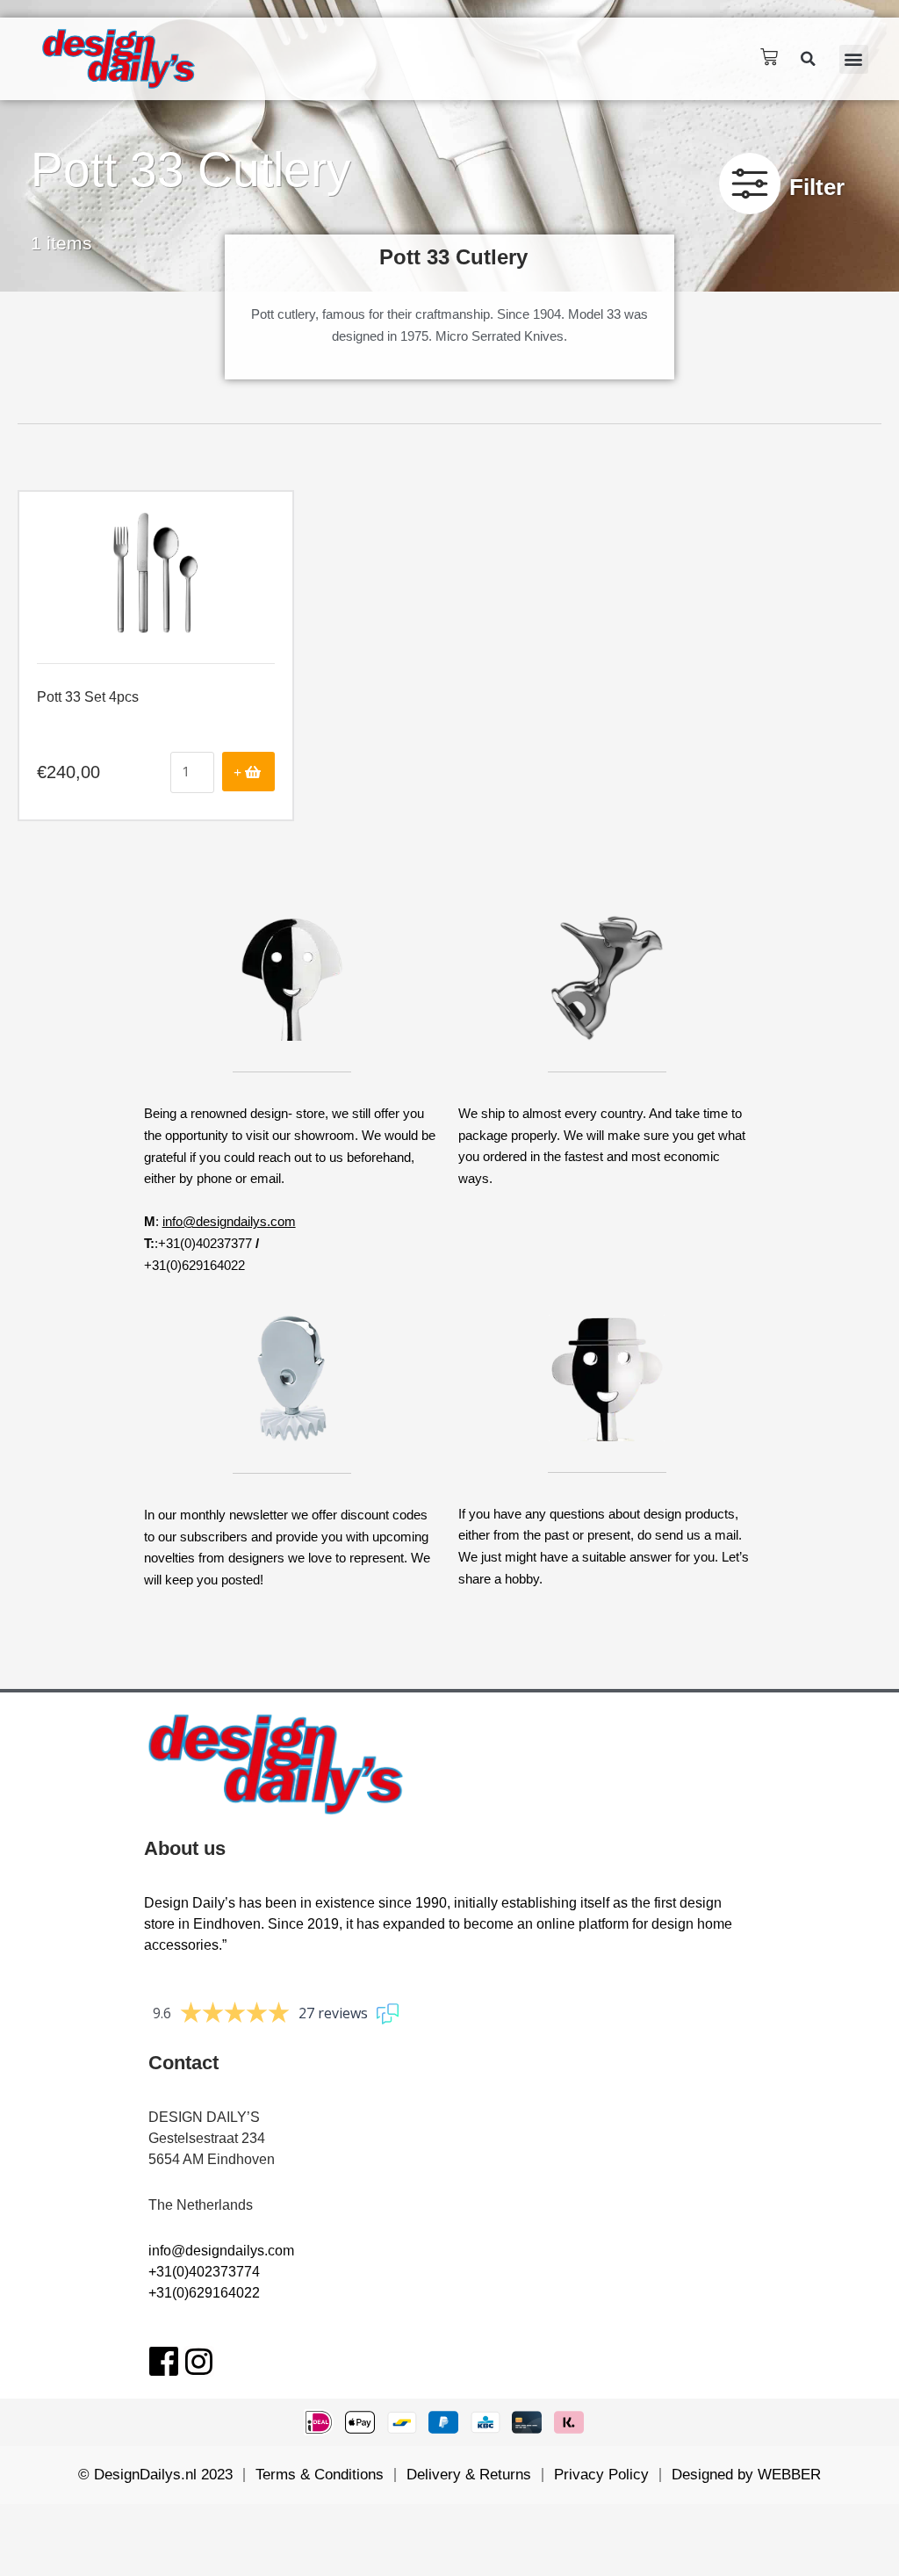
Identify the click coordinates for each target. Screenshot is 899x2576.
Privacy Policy (601, 2475)
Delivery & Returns (469, 2475)
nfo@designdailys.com (223, 2251)
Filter (817, 187)
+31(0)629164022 (204, 2293)
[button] (809, 59)
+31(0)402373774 (204, 2272)
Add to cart (248, 772)
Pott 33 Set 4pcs (88, 697)
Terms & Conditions (320, 2475)
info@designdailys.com (229, 1221)
